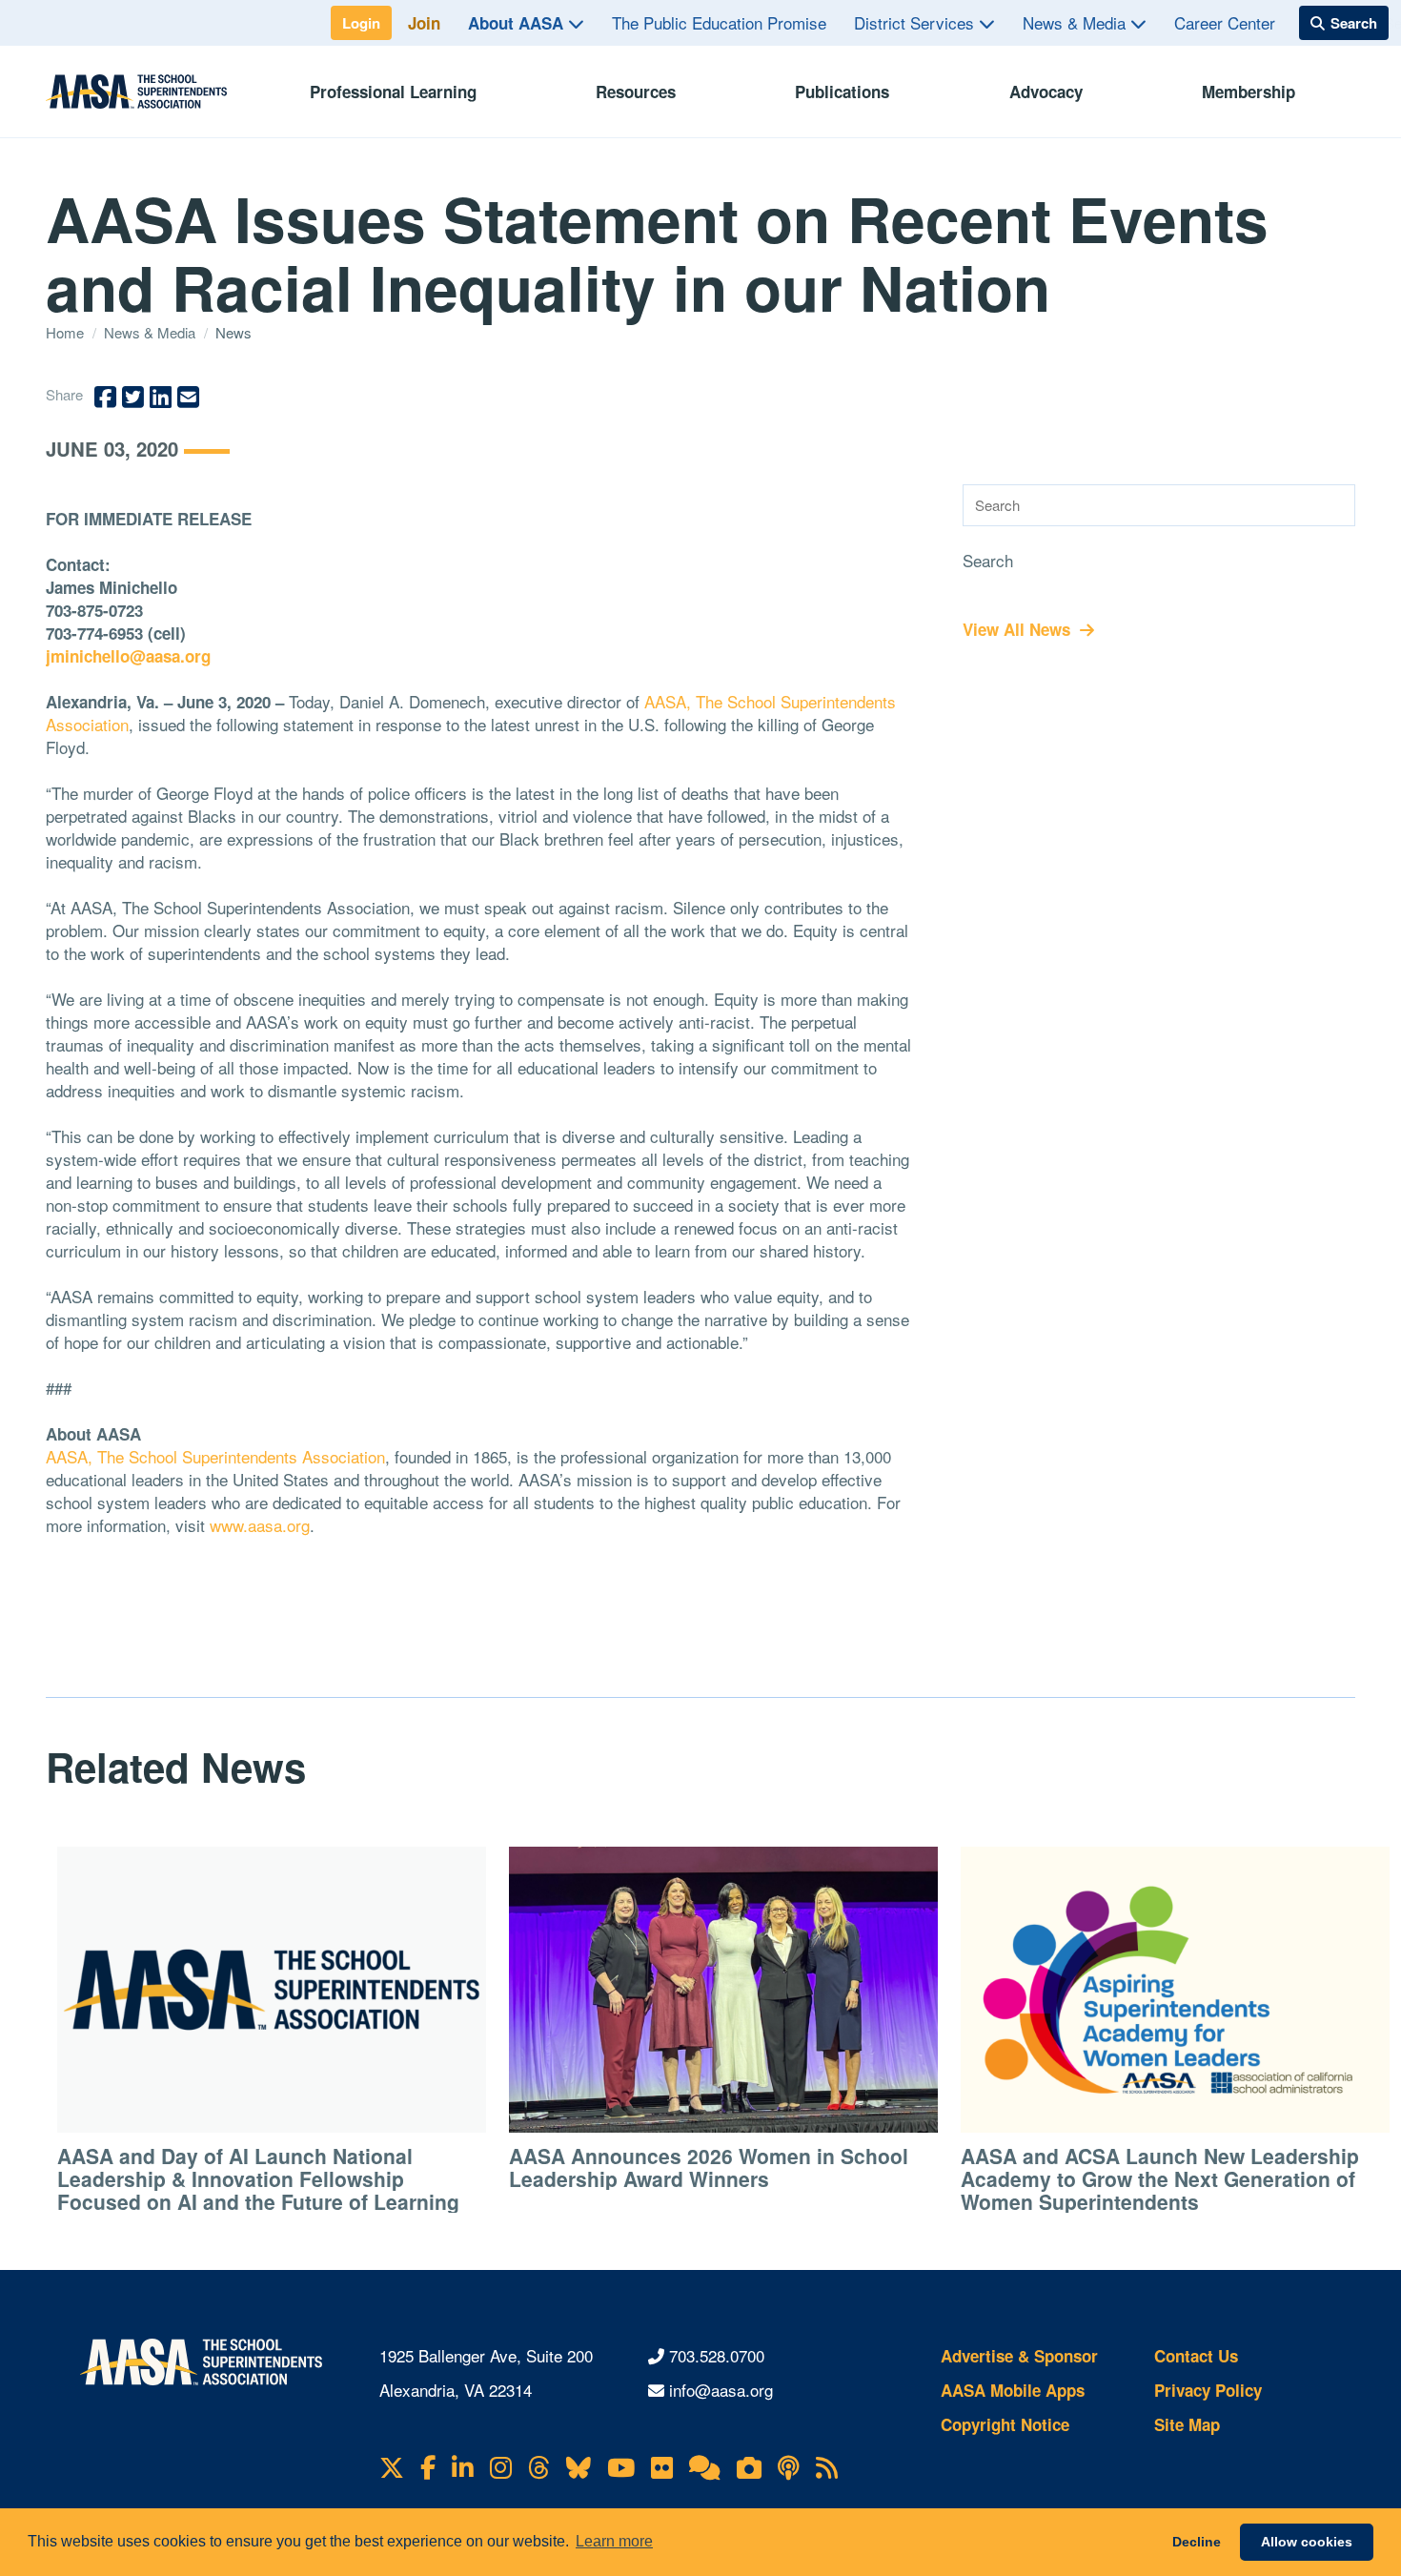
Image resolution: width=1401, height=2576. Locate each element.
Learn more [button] (614, 2541)
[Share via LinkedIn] (161, 397)
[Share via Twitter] (133, 397)
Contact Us (1196, 2356)
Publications (842, 92)
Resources (636, 92)
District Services (916, 22)
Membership (1249, 92)
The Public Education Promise (719, 22)
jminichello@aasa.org (128, 656)
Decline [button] (1197, 2542)
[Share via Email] (188, 397)
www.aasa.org (260, 1525)
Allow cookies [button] (1307, 2542)
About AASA (518, 23)
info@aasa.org (721, 2390)
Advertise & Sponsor (1019, 2356)
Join (424, 23)
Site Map (1187, 2424)
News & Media (1076, 22)
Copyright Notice (1005, 2424)
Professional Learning (393, 92)
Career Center (1225, 22)
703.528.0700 (717, 2355)
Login (361, 23)
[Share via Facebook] (105, 397)
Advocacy (1046, 92)
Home (67, 332)
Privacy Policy (1208, 2390)
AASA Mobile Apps (1013, 2390)
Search (988, 561)
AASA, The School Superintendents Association (215, 1456)
